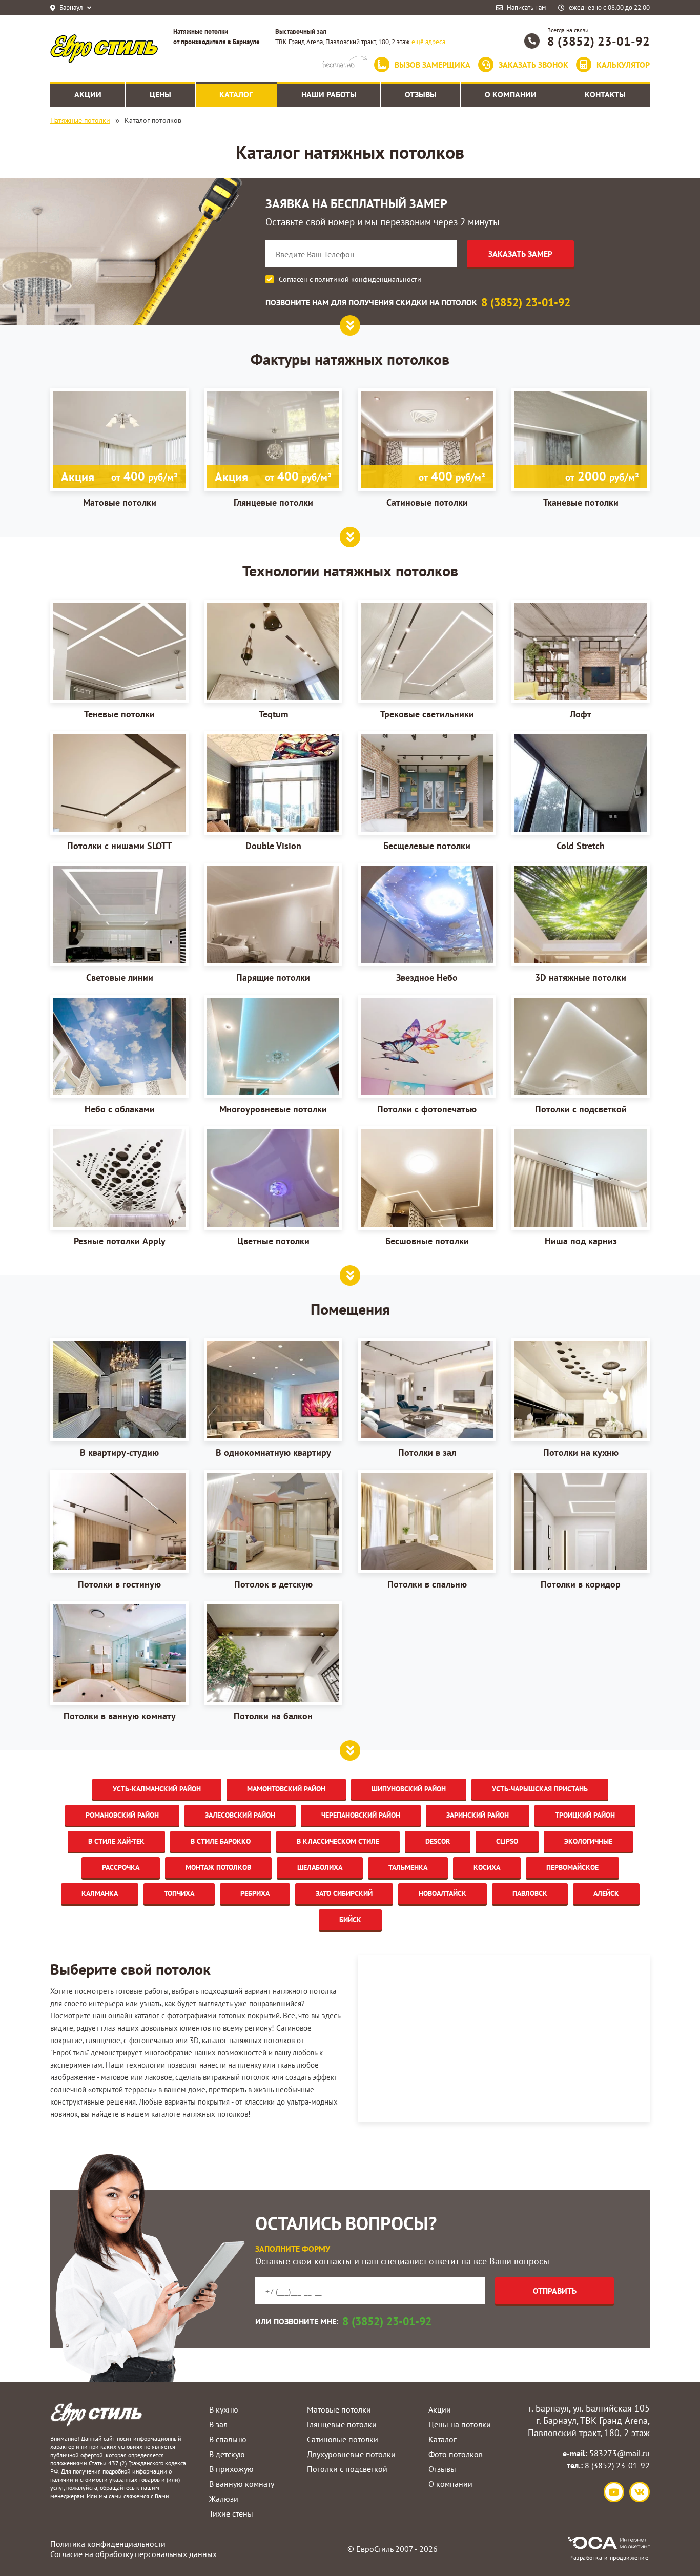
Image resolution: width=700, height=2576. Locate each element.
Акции (440, 2409)
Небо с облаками (120, 1109)
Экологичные (588, 1841)
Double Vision (273, 846)
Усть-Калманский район (157, 1789)
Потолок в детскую (273, 1584)
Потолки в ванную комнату (120, 1716)
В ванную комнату (242, 2484)
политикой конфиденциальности (368, 279)
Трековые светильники (427, 714)
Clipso (507, 1841)
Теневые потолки (119, 714)
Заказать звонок (533, 65)
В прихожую (231, 2469)
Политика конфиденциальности (108, 2544)
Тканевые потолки (591, 488)
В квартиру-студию (119, 1452)
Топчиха (179, 1893)
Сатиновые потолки (436, 488)
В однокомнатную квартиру (273, 1452)
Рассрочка (121, 1867)
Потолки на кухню (581, 1452)
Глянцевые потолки (273, 488)
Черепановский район (361, 1815)
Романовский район (122, 1815)
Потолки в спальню (427, 1584)
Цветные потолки (273, 1241)
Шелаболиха (320, 1867)
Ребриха (255, 1893)
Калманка (100, 1893)
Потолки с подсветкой (581, 1109)
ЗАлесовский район (240, 1815)
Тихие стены (231, 2513)
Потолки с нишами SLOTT (119, 846)
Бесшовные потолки (427, 1241)
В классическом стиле (338, 1841)
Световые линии (120, 977)
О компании (450, 2484)
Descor (438, 1841)
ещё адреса (428, 42)
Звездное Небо (427, 977)
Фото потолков (456, 2454)
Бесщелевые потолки (427, 846)
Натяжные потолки (80, 120)
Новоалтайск (442, 1893)
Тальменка (408, 1867)
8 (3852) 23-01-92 (599, 41)
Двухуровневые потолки (351, 2454)
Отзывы (442, 2469)
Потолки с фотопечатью (427, 1109)
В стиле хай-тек (116, 1841)
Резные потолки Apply (120, 1241)
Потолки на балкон (273, 1716)
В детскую (227, 2454)
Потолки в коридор (581, 1584)
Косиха (487, 1867)
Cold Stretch (581, 846)
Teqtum (273, 714)
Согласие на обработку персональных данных (133, 2554)
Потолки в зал (427, 1452)
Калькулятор (623, 65)
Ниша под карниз (581, 1241)
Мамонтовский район (286, 1789)
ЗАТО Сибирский (344, 1893)
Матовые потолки (119, 488)
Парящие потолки (273, 977)
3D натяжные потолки (581, 977)
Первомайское (572, 1867)
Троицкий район (585, 1815)
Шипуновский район (409, 1789)
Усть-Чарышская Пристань (540, 1789)
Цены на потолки (460, 2424)
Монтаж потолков (218, 1867)
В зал (218, 2424)
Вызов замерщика (433, 65)
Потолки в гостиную (119, 1584)
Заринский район (478, 1815)
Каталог (442, 2439)
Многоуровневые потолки (273, 1109)
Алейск (606, 1893)
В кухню (224, 2409)
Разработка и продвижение (609, 2557)
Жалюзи (224, 2499)
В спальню (228, 2439)
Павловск (530, 1893)
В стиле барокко (221, 1841)
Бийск (350, 1920)
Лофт (581, 714)
